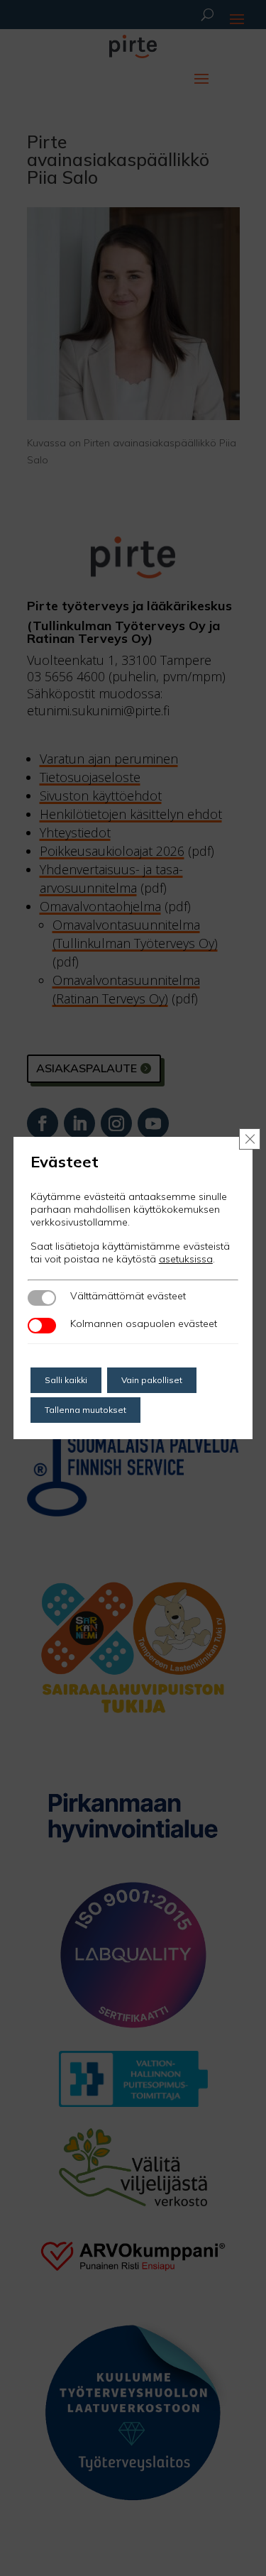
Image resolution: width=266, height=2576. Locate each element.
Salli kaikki (66, 1380)
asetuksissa (186, 1259)
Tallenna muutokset (85, 1410)
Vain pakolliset (152, 1380)
